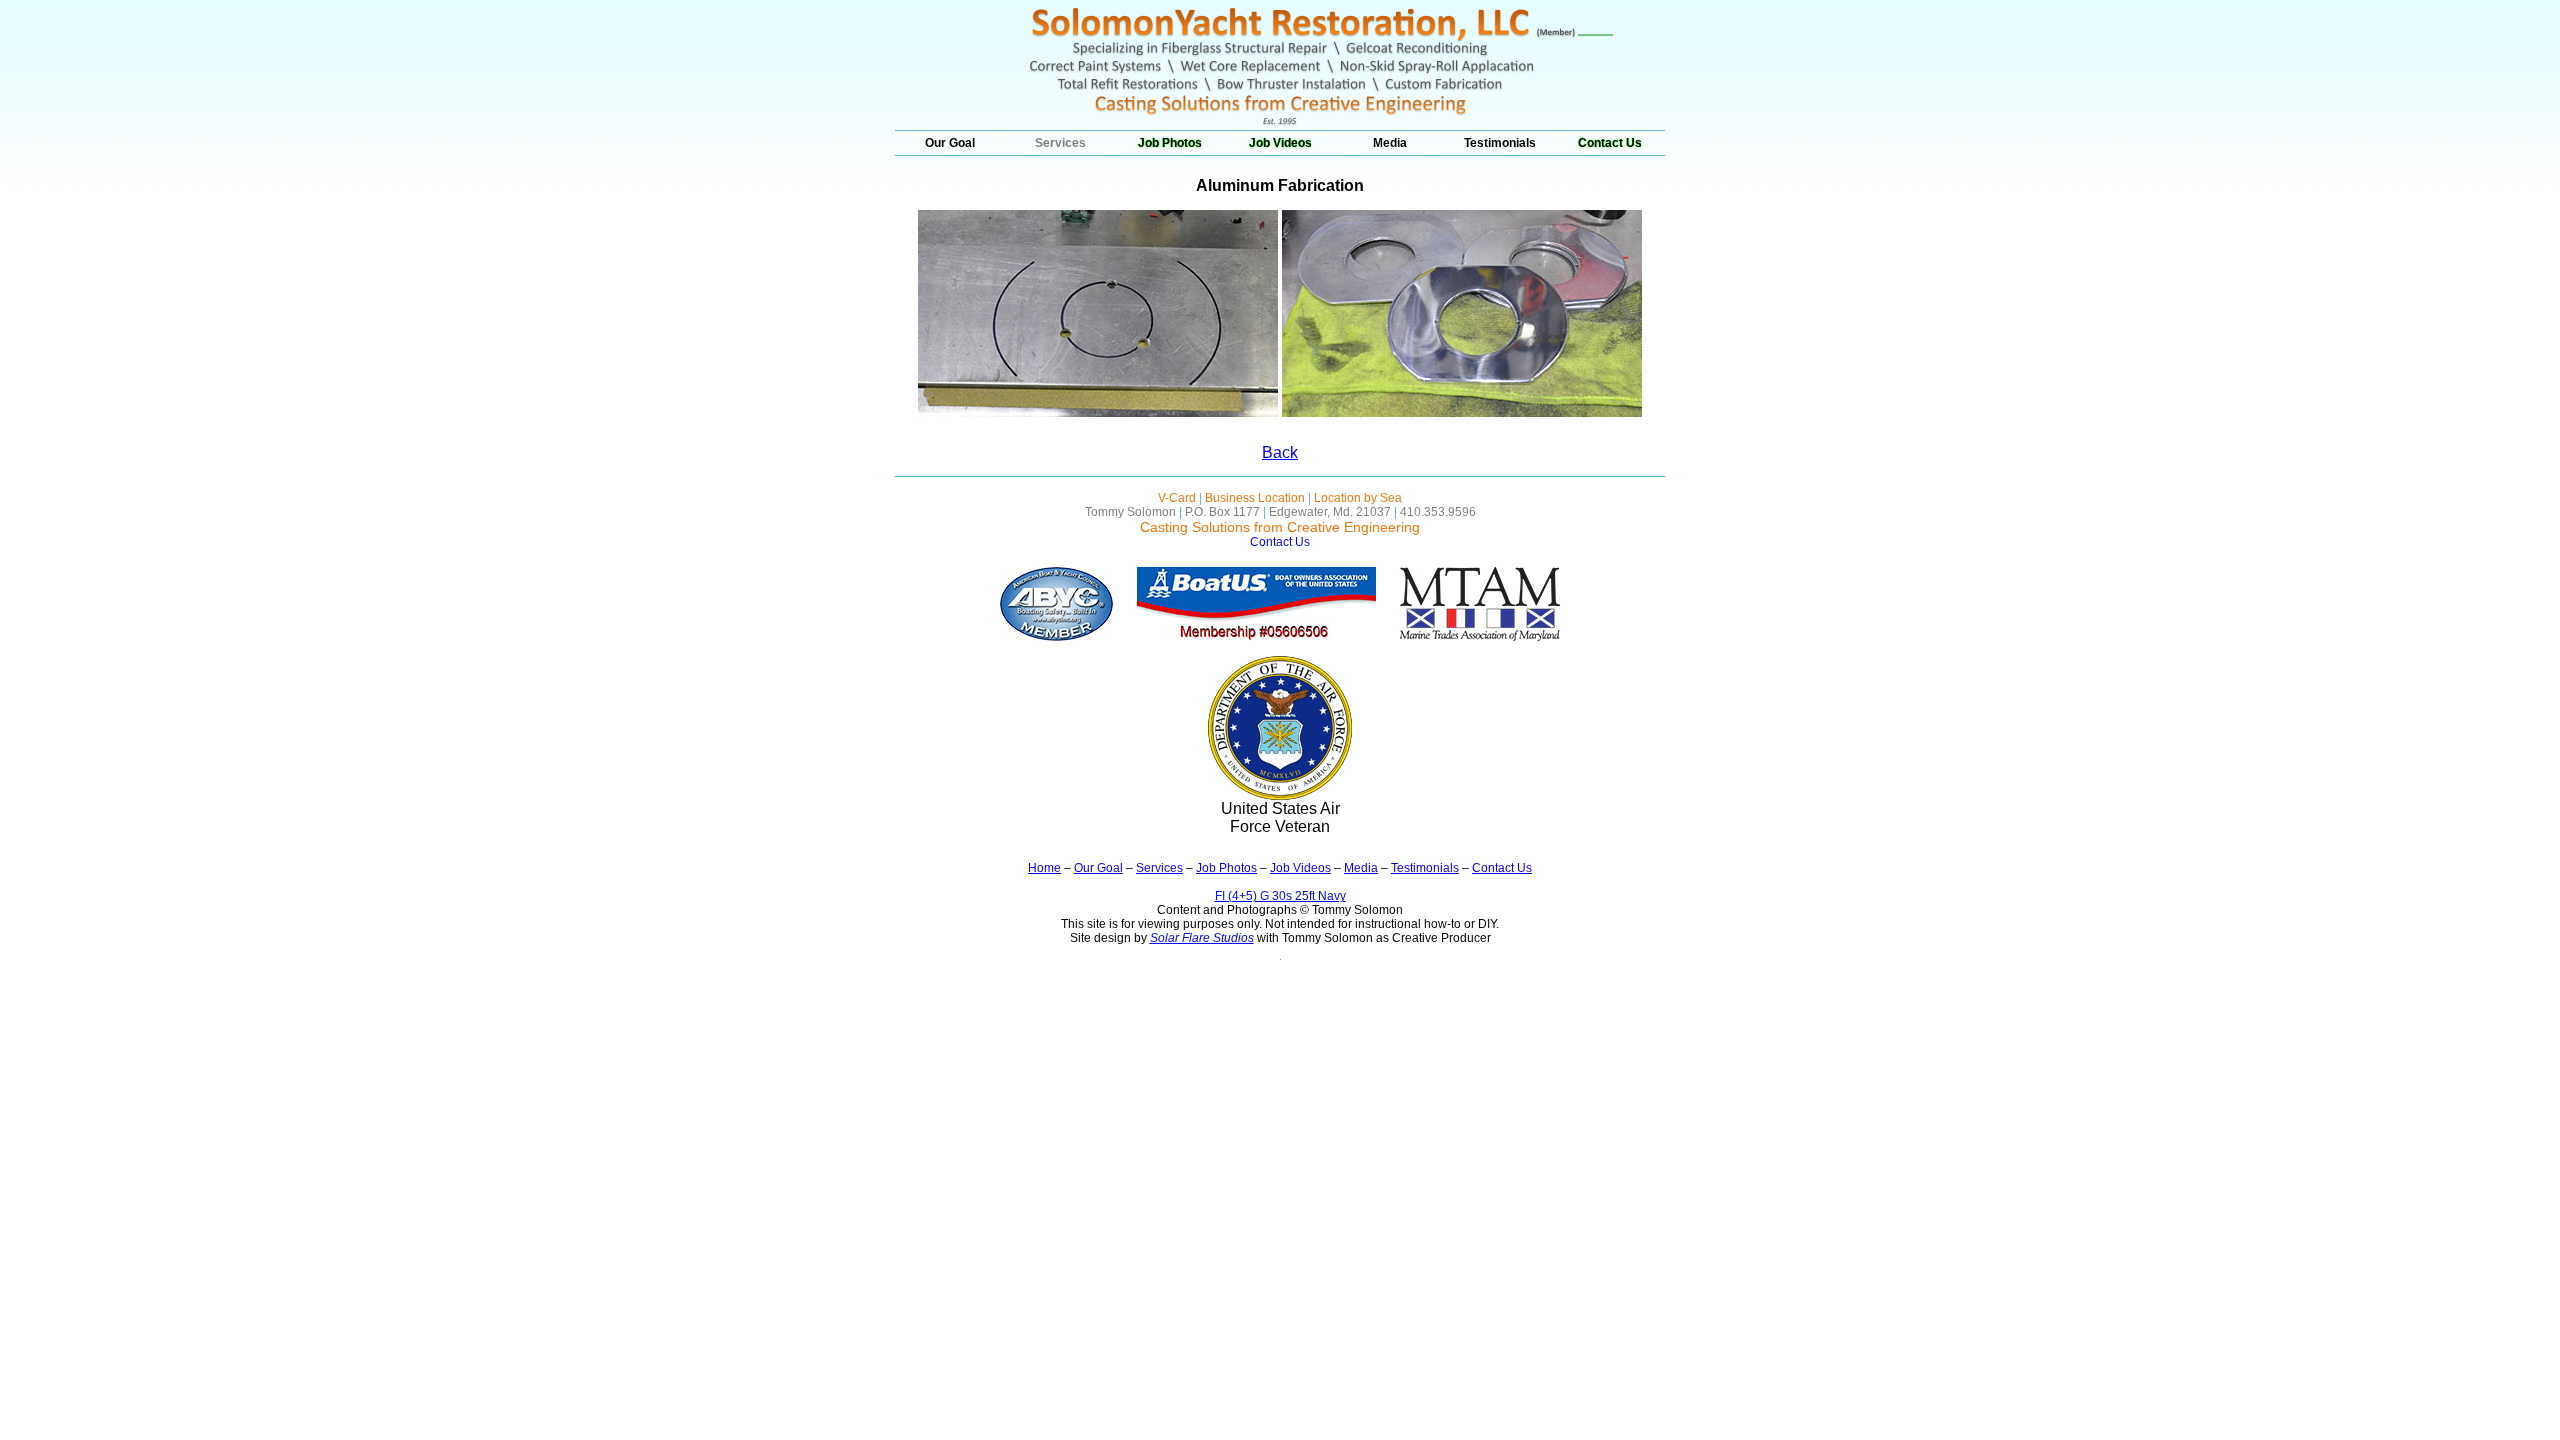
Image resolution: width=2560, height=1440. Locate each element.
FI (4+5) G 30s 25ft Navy (1280, 896)
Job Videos (1280, 143)
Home (1044, 868)
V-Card (1177, 498)
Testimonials (1500, 143)
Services (1060, 143)
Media (1390, 143)
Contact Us (1610, 143)
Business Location (1255, 498)
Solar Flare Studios (1202, 938)
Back (1280, 452)
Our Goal (950, 143)
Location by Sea (1358, 498)
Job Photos (1170, 143)
